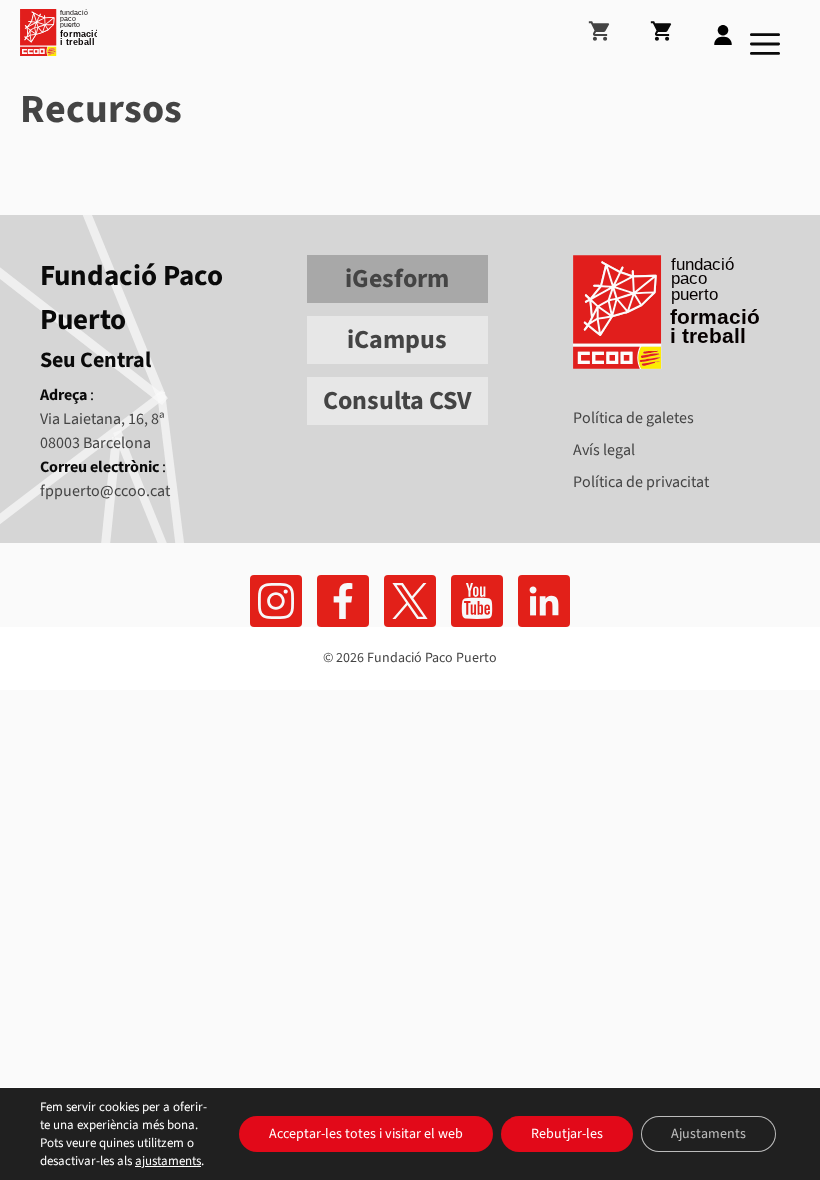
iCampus (397, 339)
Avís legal (604, 450)
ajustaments (168, 1161)
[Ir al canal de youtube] (477, 601)
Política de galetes (633, 418)
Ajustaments (708, 1134)
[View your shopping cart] (616, 23)
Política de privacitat (641, 482)
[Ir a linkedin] (544, 601)
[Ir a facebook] (276, 601)
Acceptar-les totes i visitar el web (366, 1134)
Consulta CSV (397, 400)
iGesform (397, 278)
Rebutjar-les (567, 1134)
